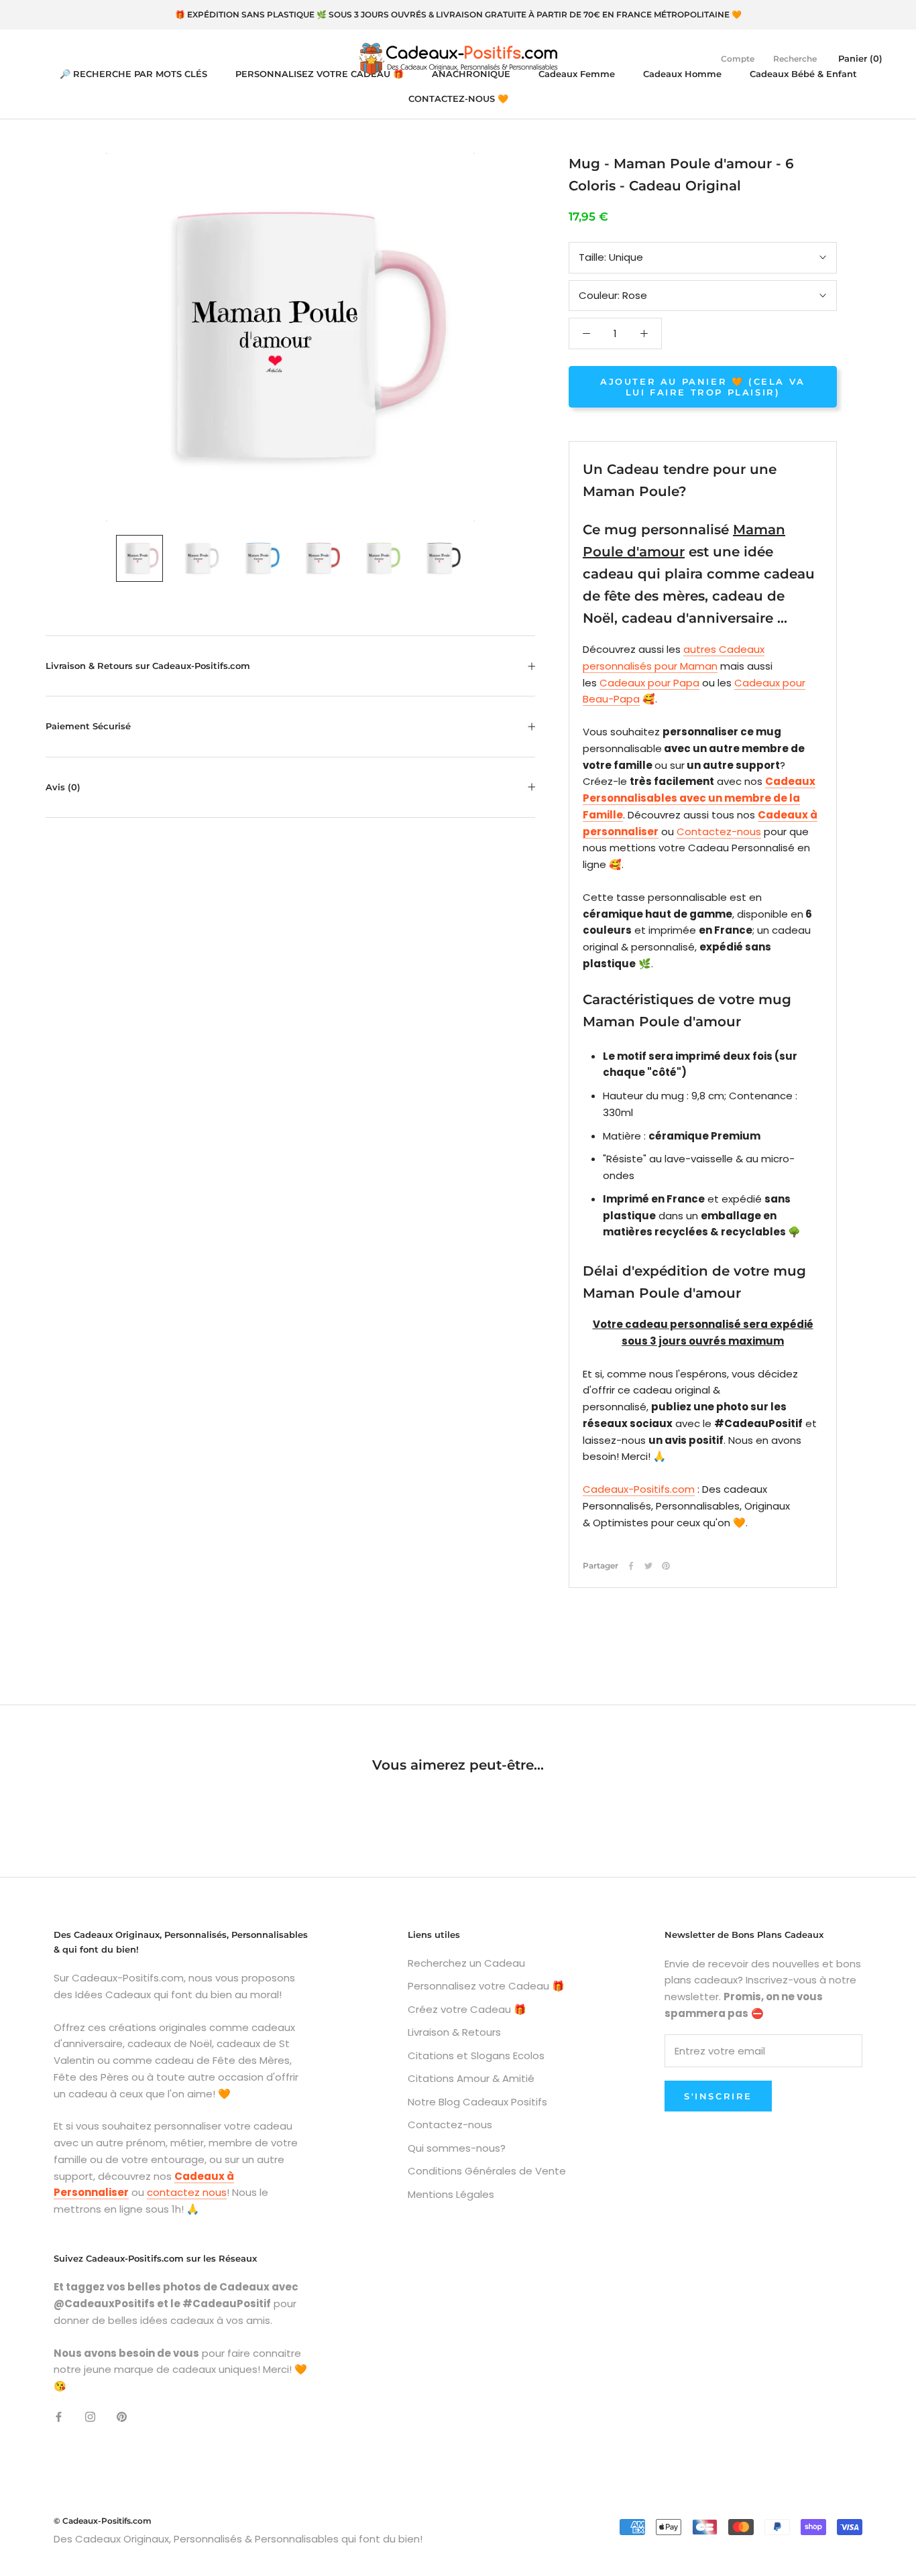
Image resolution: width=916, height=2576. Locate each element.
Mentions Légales (451, 2194)
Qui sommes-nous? (457, 2148)
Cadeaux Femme (577, 74)
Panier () (860, 58)
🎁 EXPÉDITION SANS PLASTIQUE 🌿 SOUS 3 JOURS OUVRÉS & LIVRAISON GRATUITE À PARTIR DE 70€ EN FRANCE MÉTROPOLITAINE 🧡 (458, 14)
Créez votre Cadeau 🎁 (467, 2009)
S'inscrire (718, 2096)
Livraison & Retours (454, 2032)
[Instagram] (90, 2417)
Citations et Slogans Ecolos (476, 2056)
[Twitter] (648, 1566)
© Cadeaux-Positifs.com (103, 2521)
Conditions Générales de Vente (487, 2171)
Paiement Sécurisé (88, 726)
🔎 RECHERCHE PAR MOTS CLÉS (133, 74)
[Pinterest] (666, 1566)
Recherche (795, 59)
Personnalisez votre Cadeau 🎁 (486, 1986)
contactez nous (187, 2192)
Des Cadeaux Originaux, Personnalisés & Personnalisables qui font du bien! (238, 2539)
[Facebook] (631, 1566)
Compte (738, 59)
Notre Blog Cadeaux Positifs (477, 2102)
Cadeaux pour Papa (649, 683)
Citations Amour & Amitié (471, 2078)
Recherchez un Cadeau (466, 1963)
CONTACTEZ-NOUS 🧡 (458, 99)
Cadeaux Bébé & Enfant (803, 74)
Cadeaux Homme (682, 74)
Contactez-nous (719, 832)
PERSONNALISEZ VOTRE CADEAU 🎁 (320, 74)
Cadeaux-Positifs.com (639, 1489)
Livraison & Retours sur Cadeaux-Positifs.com (148, 666)
